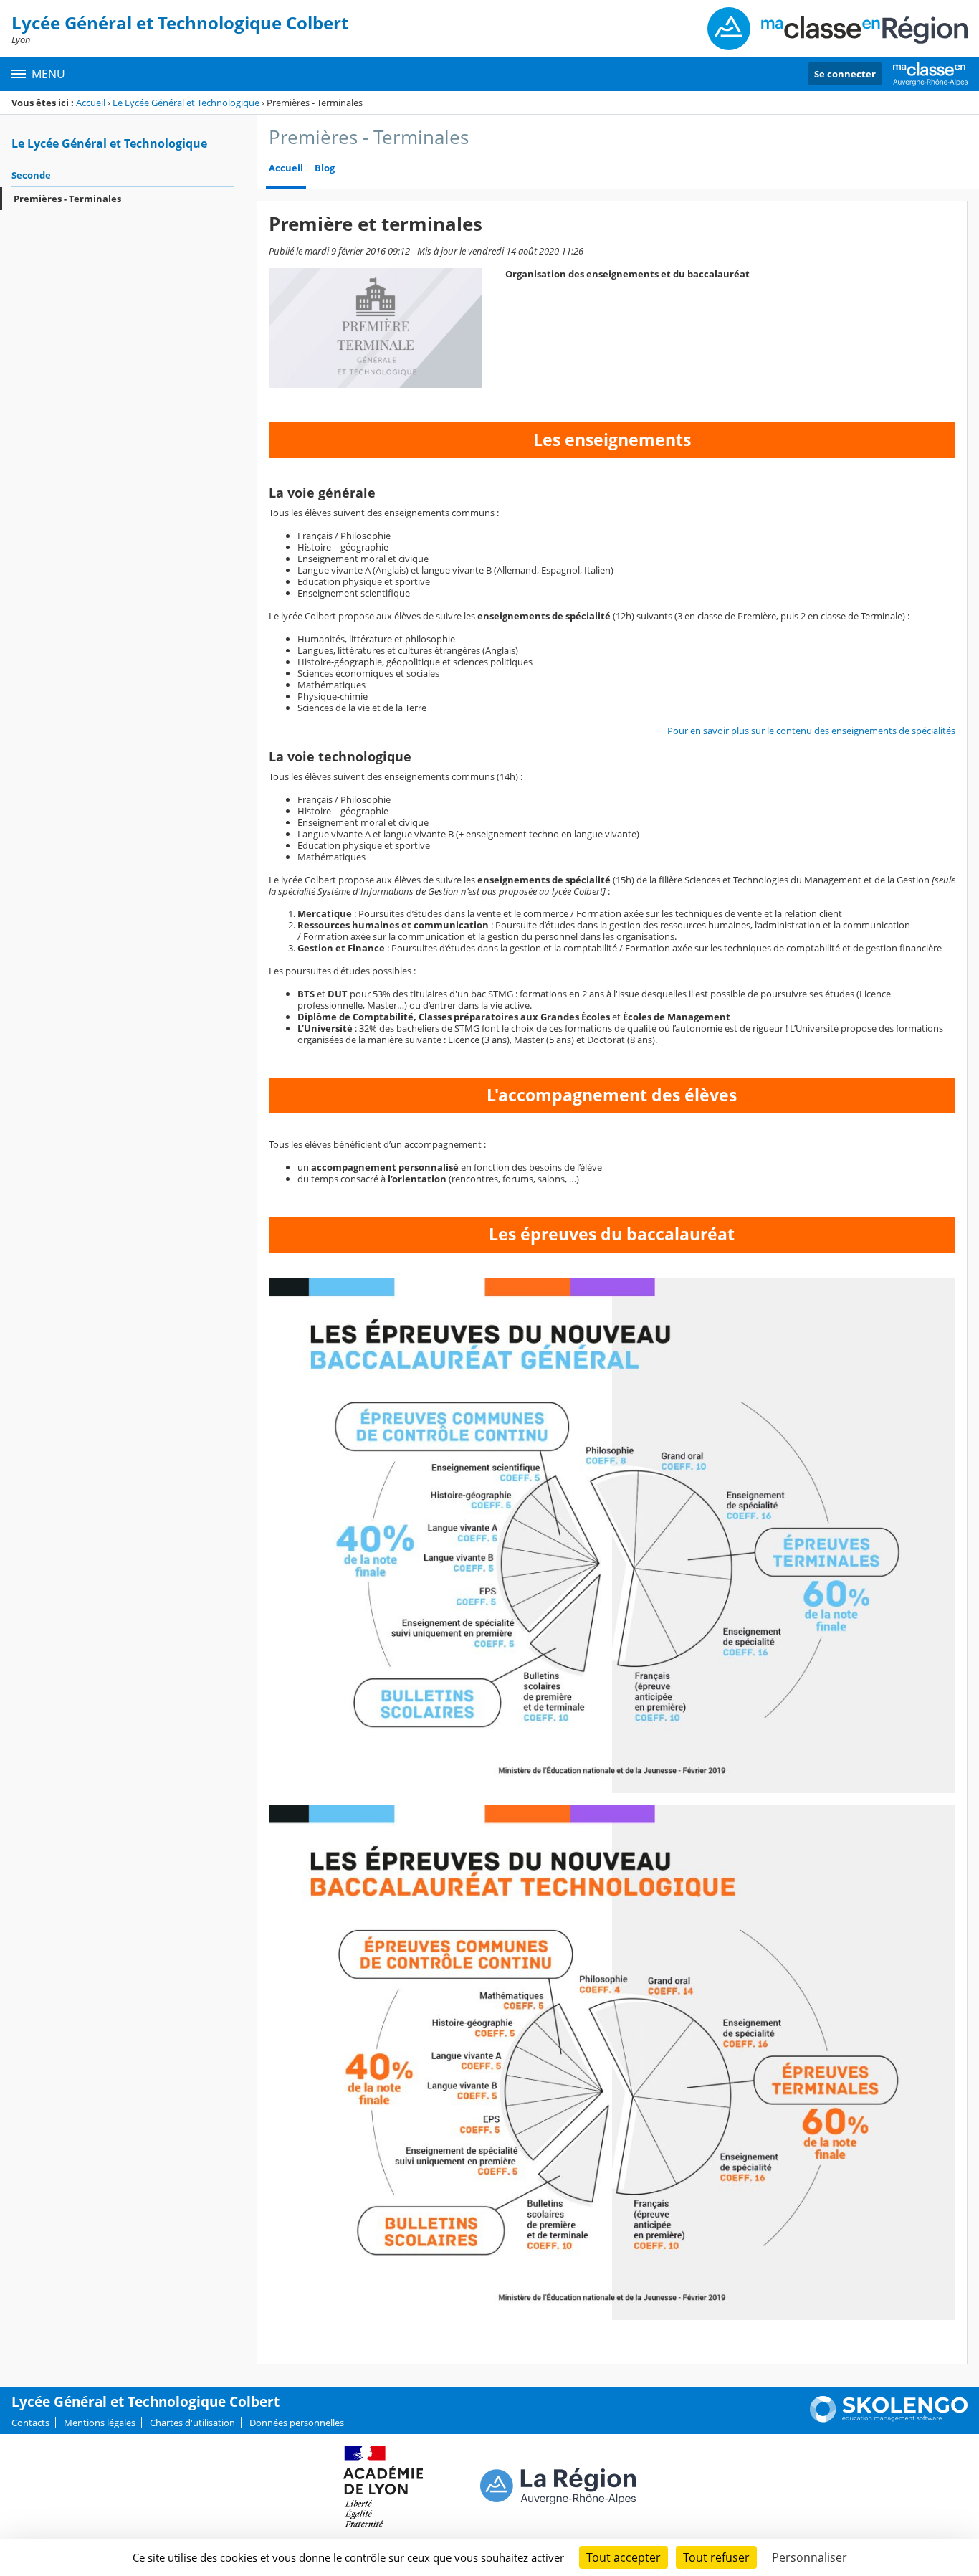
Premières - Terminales (67, 199)
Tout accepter (624, 2557)
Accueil (91, 103)
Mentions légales (100, 2423)
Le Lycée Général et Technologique (186, 103)
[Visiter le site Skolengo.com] (889, 2419)
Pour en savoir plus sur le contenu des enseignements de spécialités (811, 731)
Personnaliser (810, 2557)
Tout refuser (716, 2557)
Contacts (30, 2423)
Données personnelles (297, 2423)
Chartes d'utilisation (192, 2423)
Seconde (31, 175)
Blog (325, 168)
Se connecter (845, 74)
